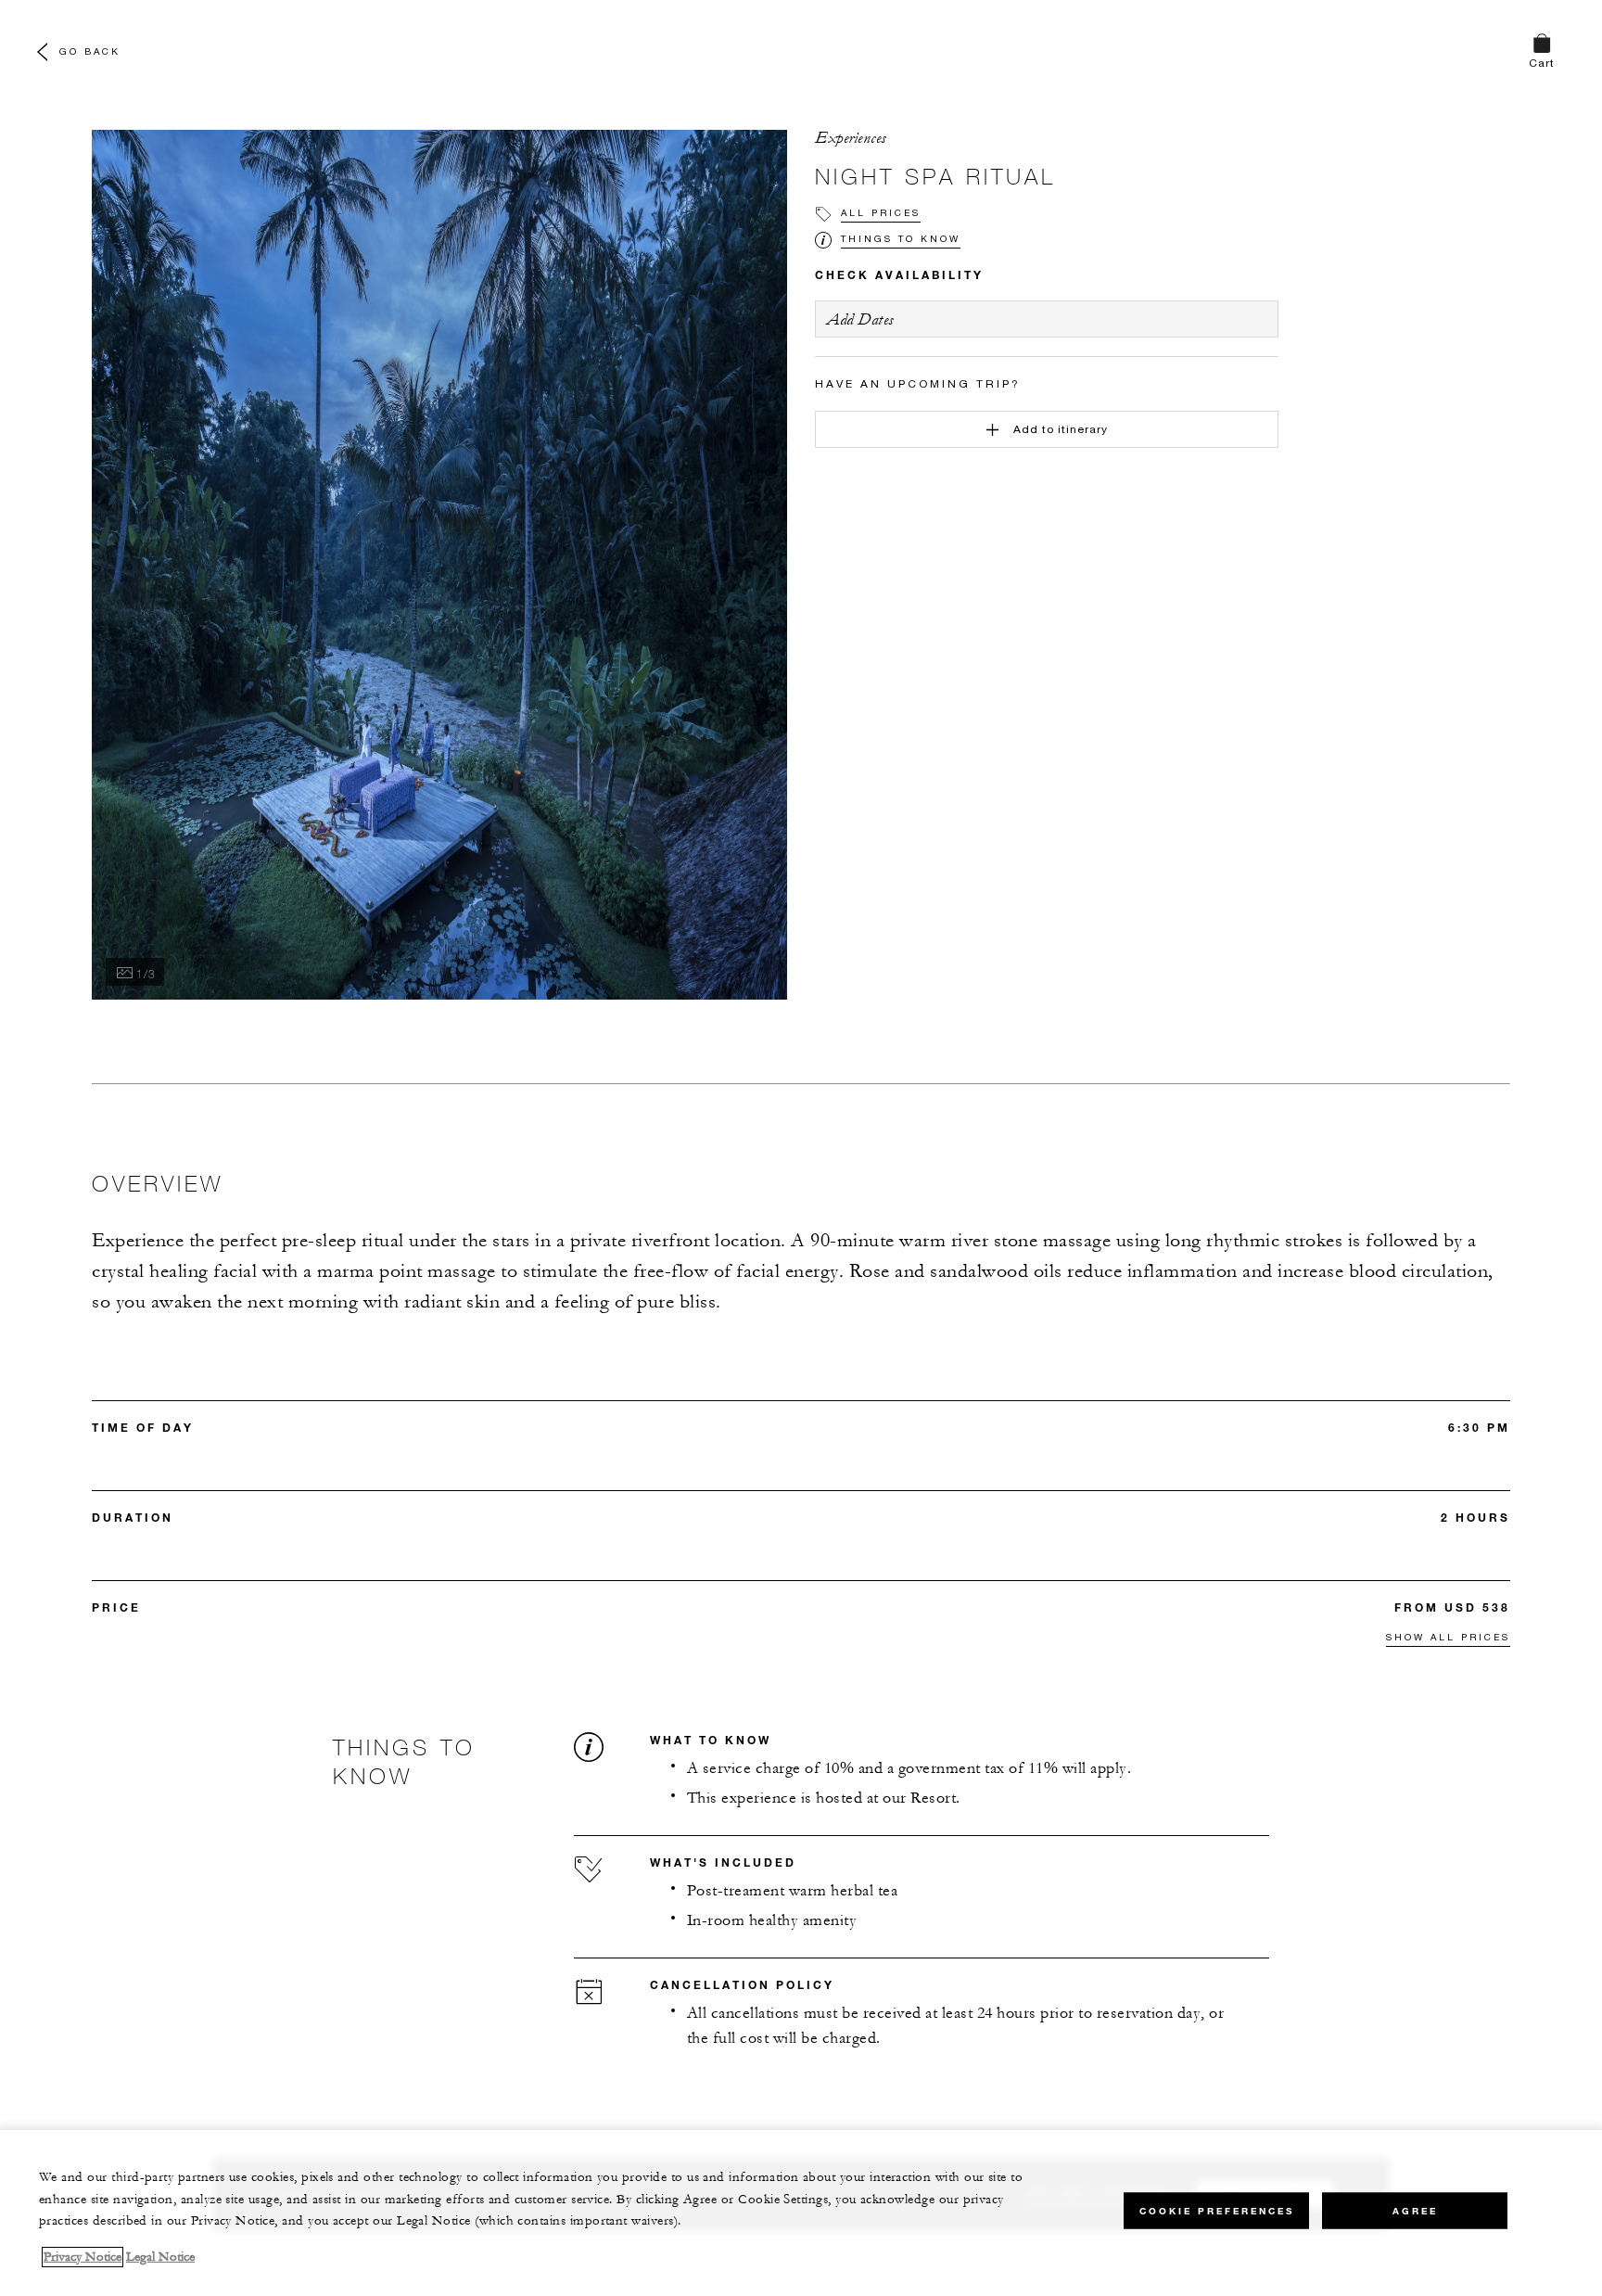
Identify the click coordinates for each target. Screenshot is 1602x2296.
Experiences (851, 138)
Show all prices (1448, 1637)
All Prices (881, 212)
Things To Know (901, 238)
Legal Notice (160, 2257)
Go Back (90, 51)
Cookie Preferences (1217, 2210)
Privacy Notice (83, 2257)
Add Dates (860, 319)
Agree (1415, 2210)
